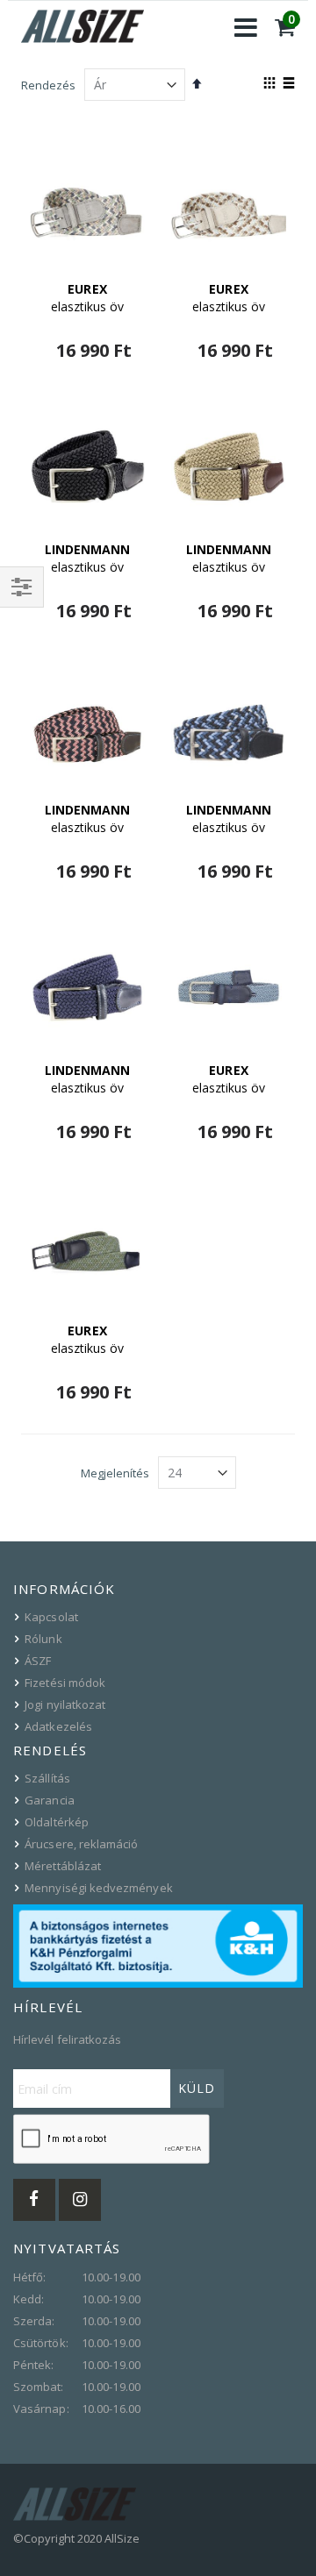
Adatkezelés (58, 1726)
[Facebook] (34, 2200)
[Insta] (80, 2200)
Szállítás (47, 1778)
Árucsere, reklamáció (81, 1844)
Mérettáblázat (63, 1866)
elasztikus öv (88, 298)
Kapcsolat (51, 1617)
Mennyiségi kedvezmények (99, 1888)
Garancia (50, 1800)
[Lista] (288, 84)
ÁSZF (38, 1661)
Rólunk (43, 1639)
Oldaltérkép (57, 1822)
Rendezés (48, 85)
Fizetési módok (65, 1683)
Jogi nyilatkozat (65, 1704)
